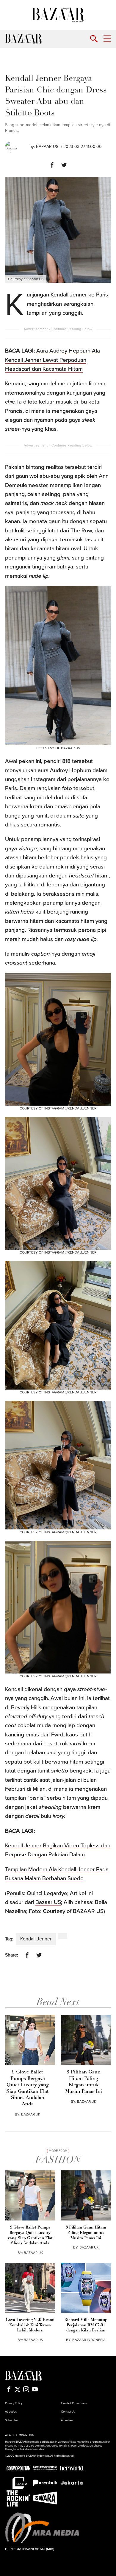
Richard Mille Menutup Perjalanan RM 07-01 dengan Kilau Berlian (86, 2325)
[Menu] (107, 39)
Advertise (67, 2420)
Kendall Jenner (36, 1939)
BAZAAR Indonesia (89, 2340)
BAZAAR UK (31, 2114)
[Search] (94, 39)
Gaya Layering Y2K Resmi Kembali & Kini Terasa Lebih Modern (30, 2325)
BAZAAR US (33, 2340)
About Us (11, 2412)
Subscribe (11, 2420)
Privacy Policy (14, 2403)
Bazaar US (47, 147)
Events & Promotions (74, 2403)
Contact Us (68, 2412)
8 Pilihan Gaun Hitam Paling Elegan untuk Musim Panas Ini (84, 2082)
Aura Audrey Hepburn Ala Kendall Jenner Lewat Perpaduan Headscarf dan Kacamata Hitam (52, 360)
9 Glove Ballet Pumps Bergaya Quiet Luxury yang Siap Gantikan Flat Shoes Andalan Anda (28, 2088)
